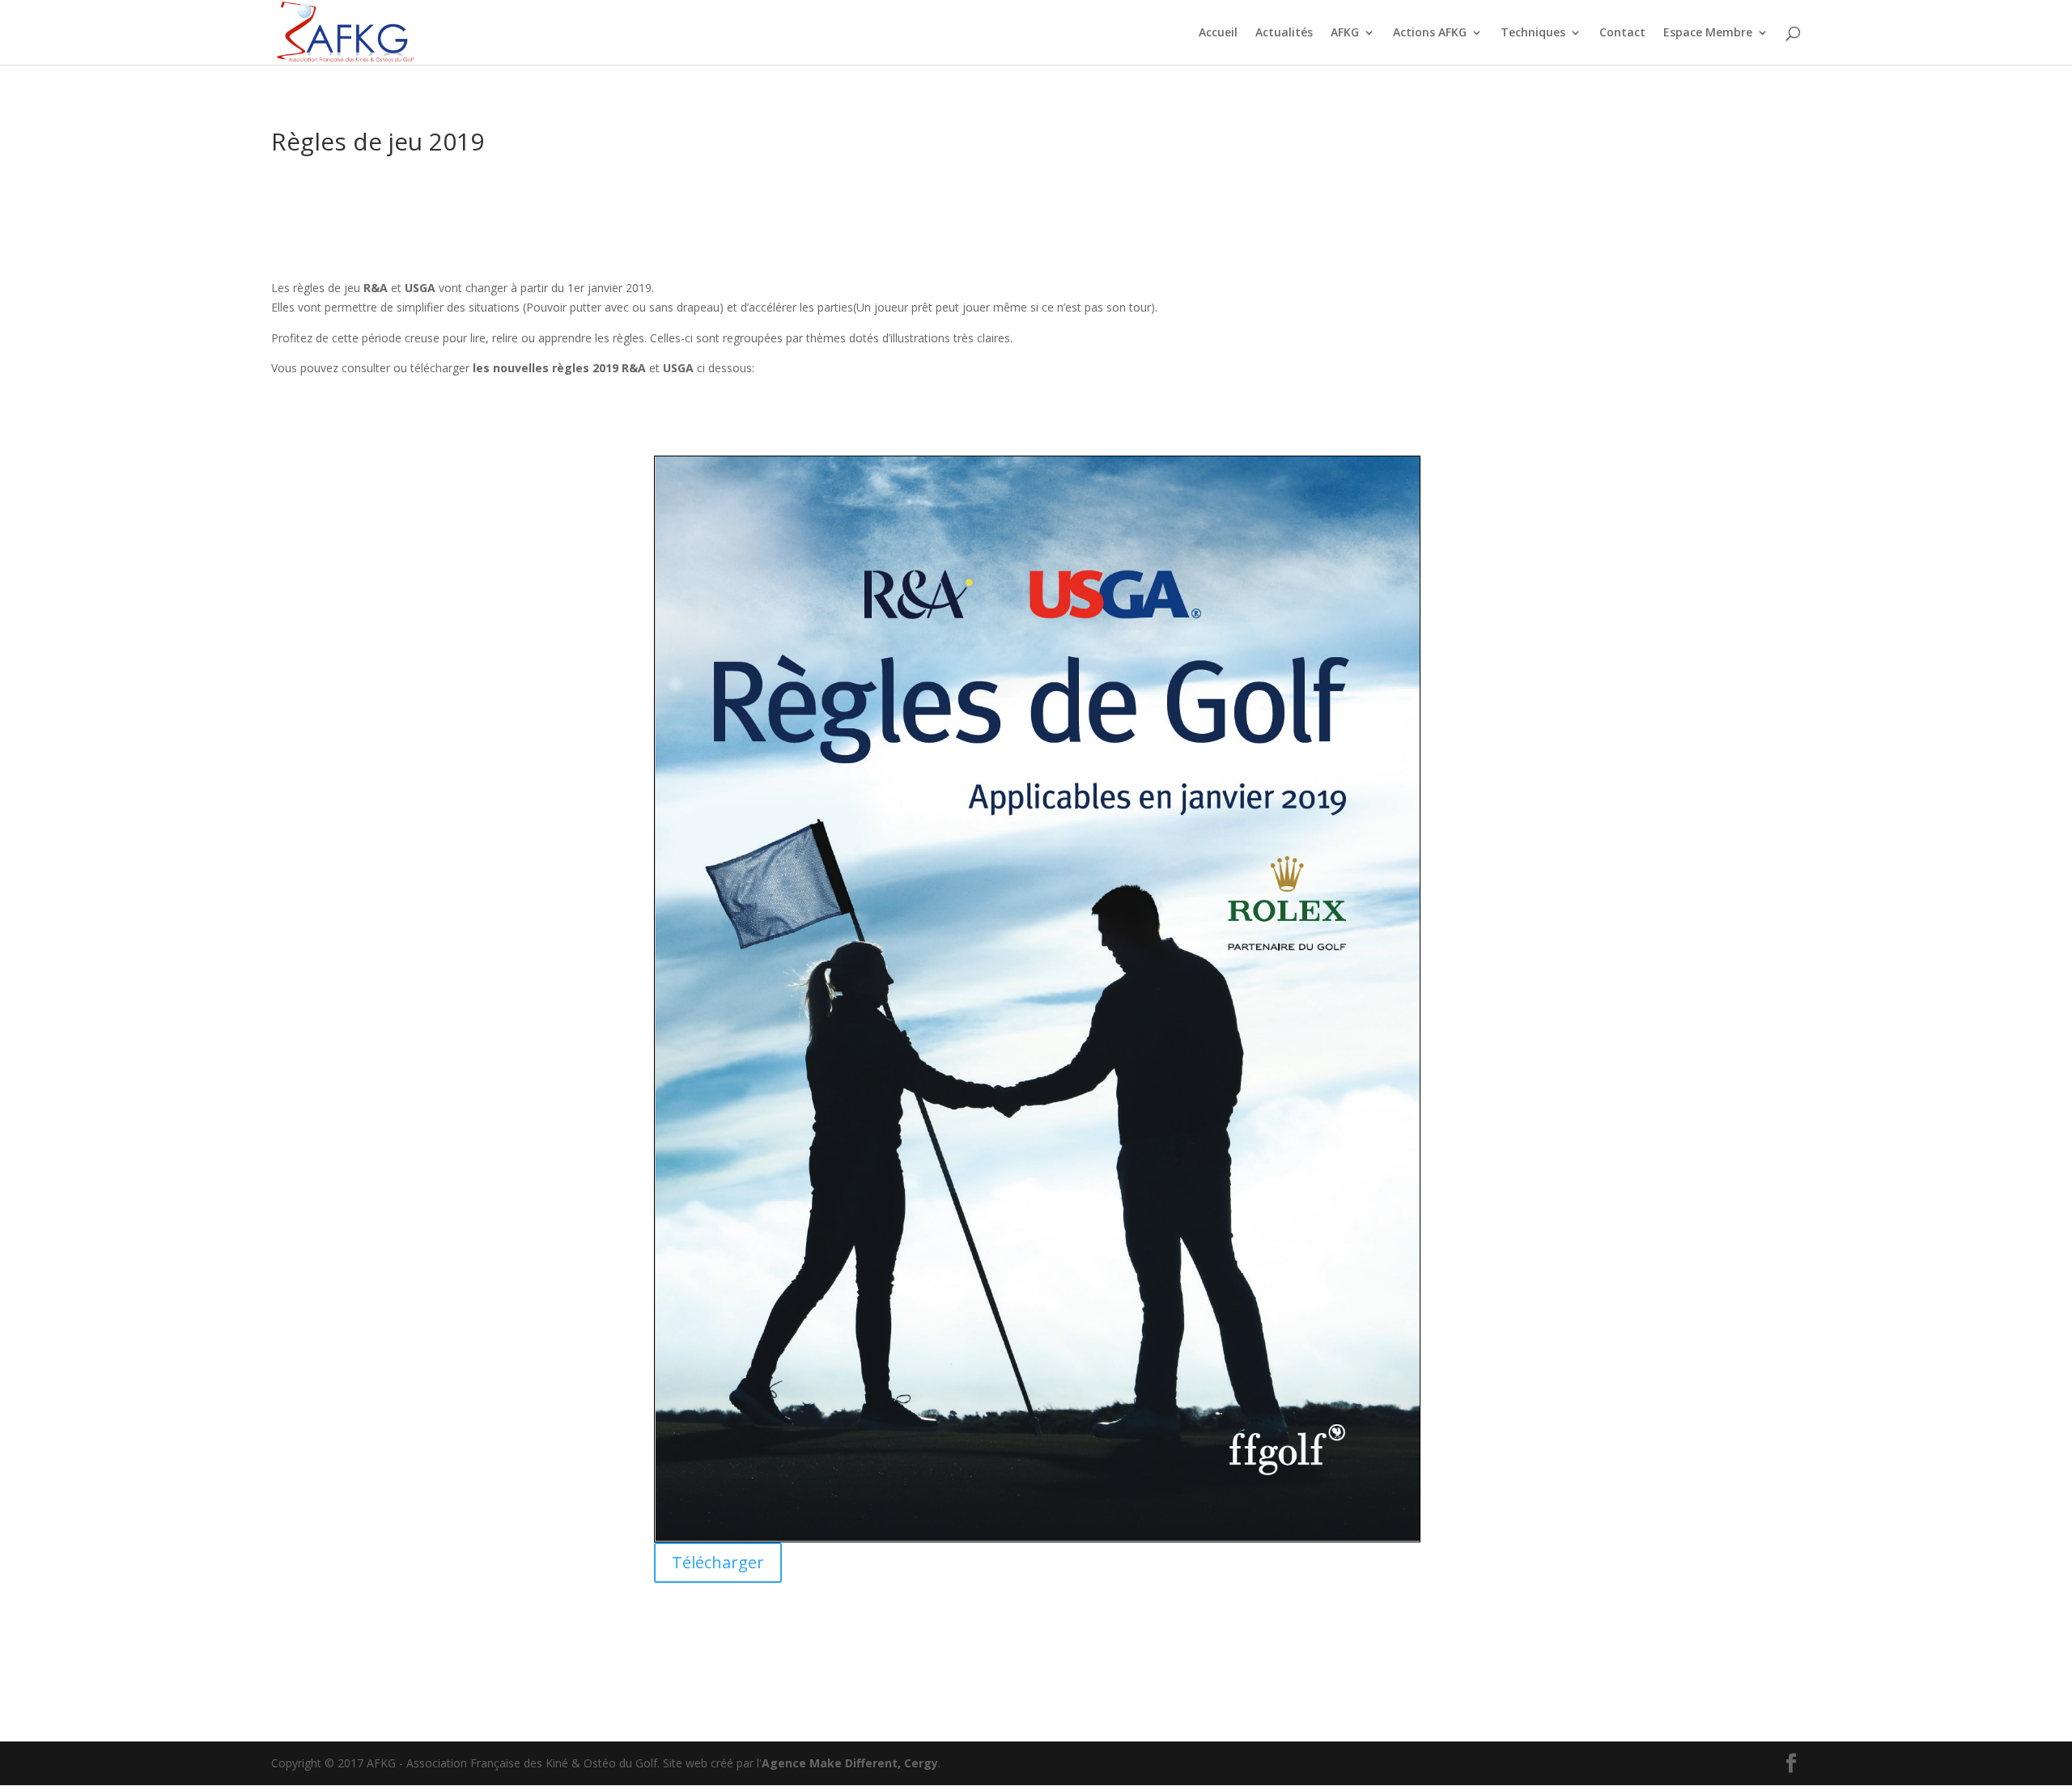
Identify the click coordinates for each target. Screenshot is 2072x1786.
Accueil (1218, 33)
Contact (1622, 33)
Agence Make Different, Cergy (850, 1763)
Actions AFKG (1430, 33)
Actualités (1284, 33)
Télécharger (718, 1562)
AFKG (1345, 33)
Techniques (1533, 33)
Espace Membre (1708, 33)
